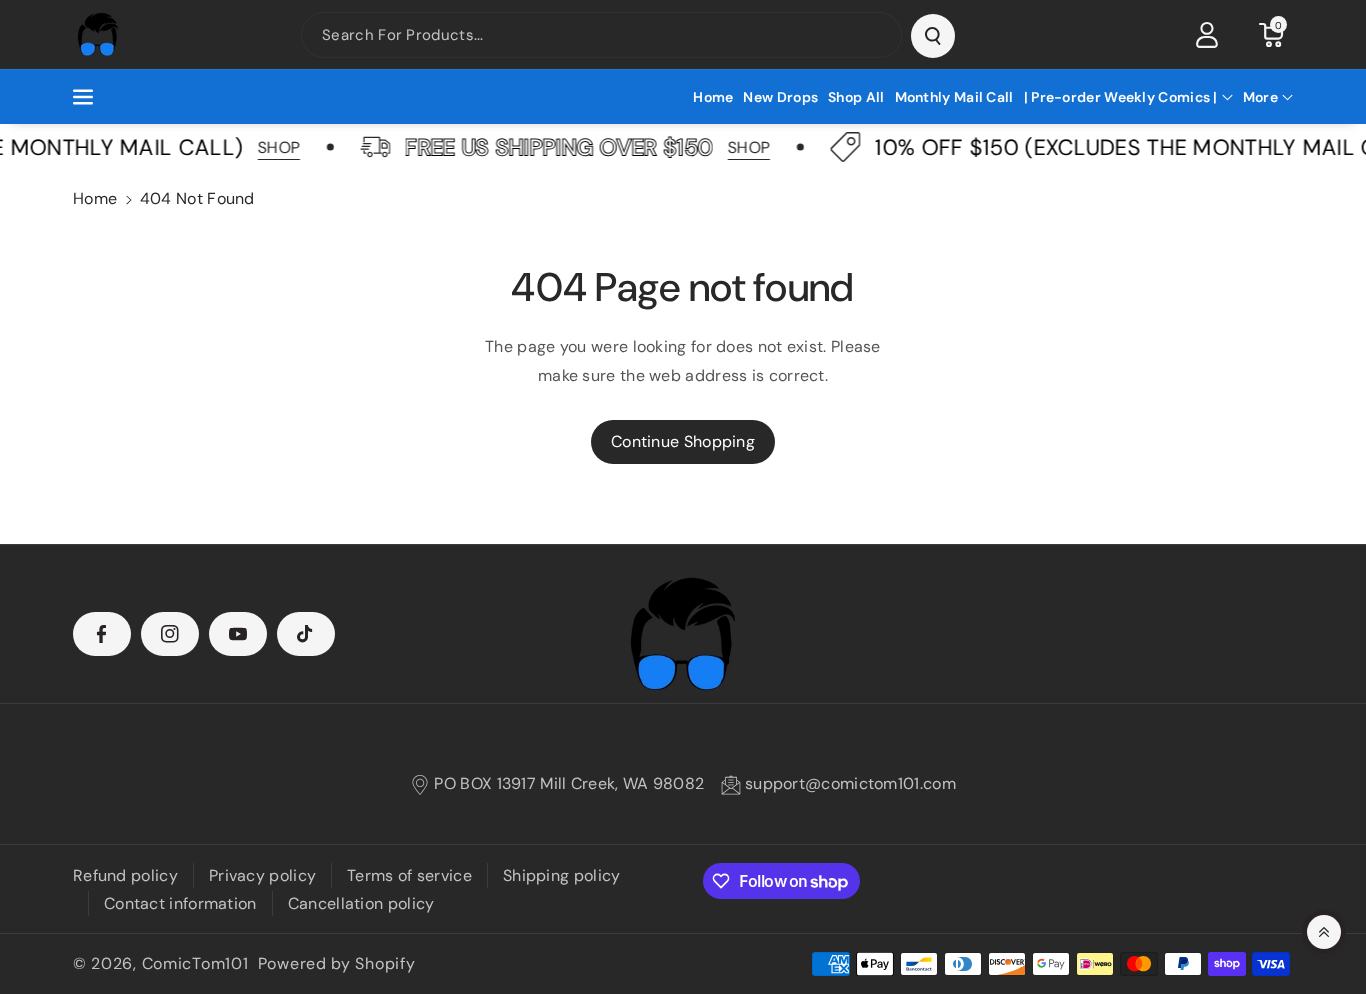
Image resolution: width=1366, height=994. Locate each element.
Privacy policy (262, 875)
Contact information (180, 903)
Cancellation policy (361, 903)
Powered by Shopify (337, 963)
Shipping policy (562, 875)
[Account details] (1207, 35)
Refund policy (125, 875)
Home (95, 198)
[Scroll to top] (1324, 932)
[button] (1271, 35)
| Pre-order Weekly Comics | (1121, 97)
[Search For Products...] (933, 36)
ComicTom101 (195, 963)
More (1260, 97)
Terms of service (409, 875)
